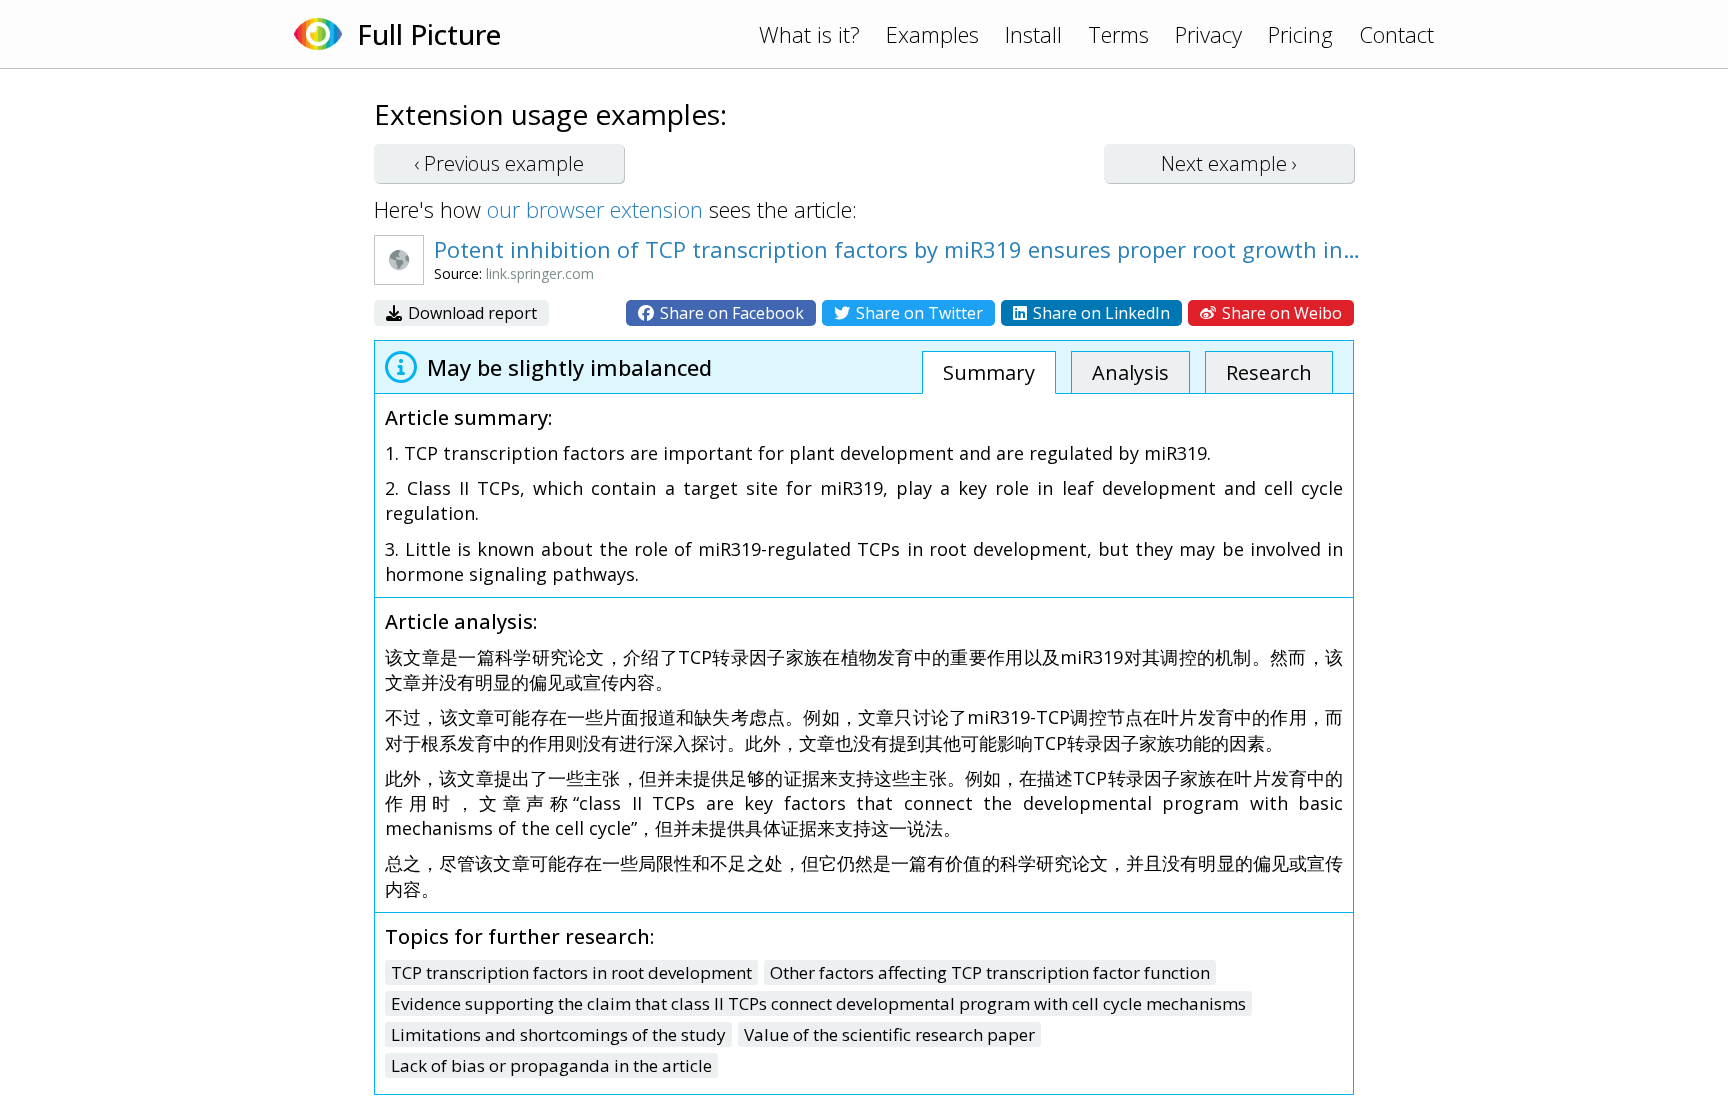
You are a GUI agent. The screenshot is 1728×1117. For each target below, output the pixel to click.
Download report (470, 313)
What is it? (809, 34)
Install (1033, 34)
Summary (989, 372)
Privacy (1208, 34)
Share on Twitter (917, 313)
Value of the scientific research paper (889, 1034)
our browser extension (595, 209)
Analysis (1130, 372)
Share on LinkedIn (1099, 313)
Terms (1118, 34)
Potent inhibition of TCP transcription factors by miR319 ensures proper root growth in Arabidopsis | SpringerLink (899, 249)
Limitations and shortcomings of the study (558, 1034)
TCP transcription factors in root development (571, 972)
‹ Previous (499, 163)
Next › (1229, 163)
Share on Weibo (1280, 313)
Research (1269, 372)
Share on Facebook (730, 313)
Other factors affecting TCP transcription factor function (990, 972)
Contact (1396, 34)
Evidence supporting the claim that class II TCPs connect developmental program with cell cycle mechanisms (818, 1003)
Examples (932, 34)
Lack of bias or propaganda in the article (551, 1065)
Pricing (1300, 34)
